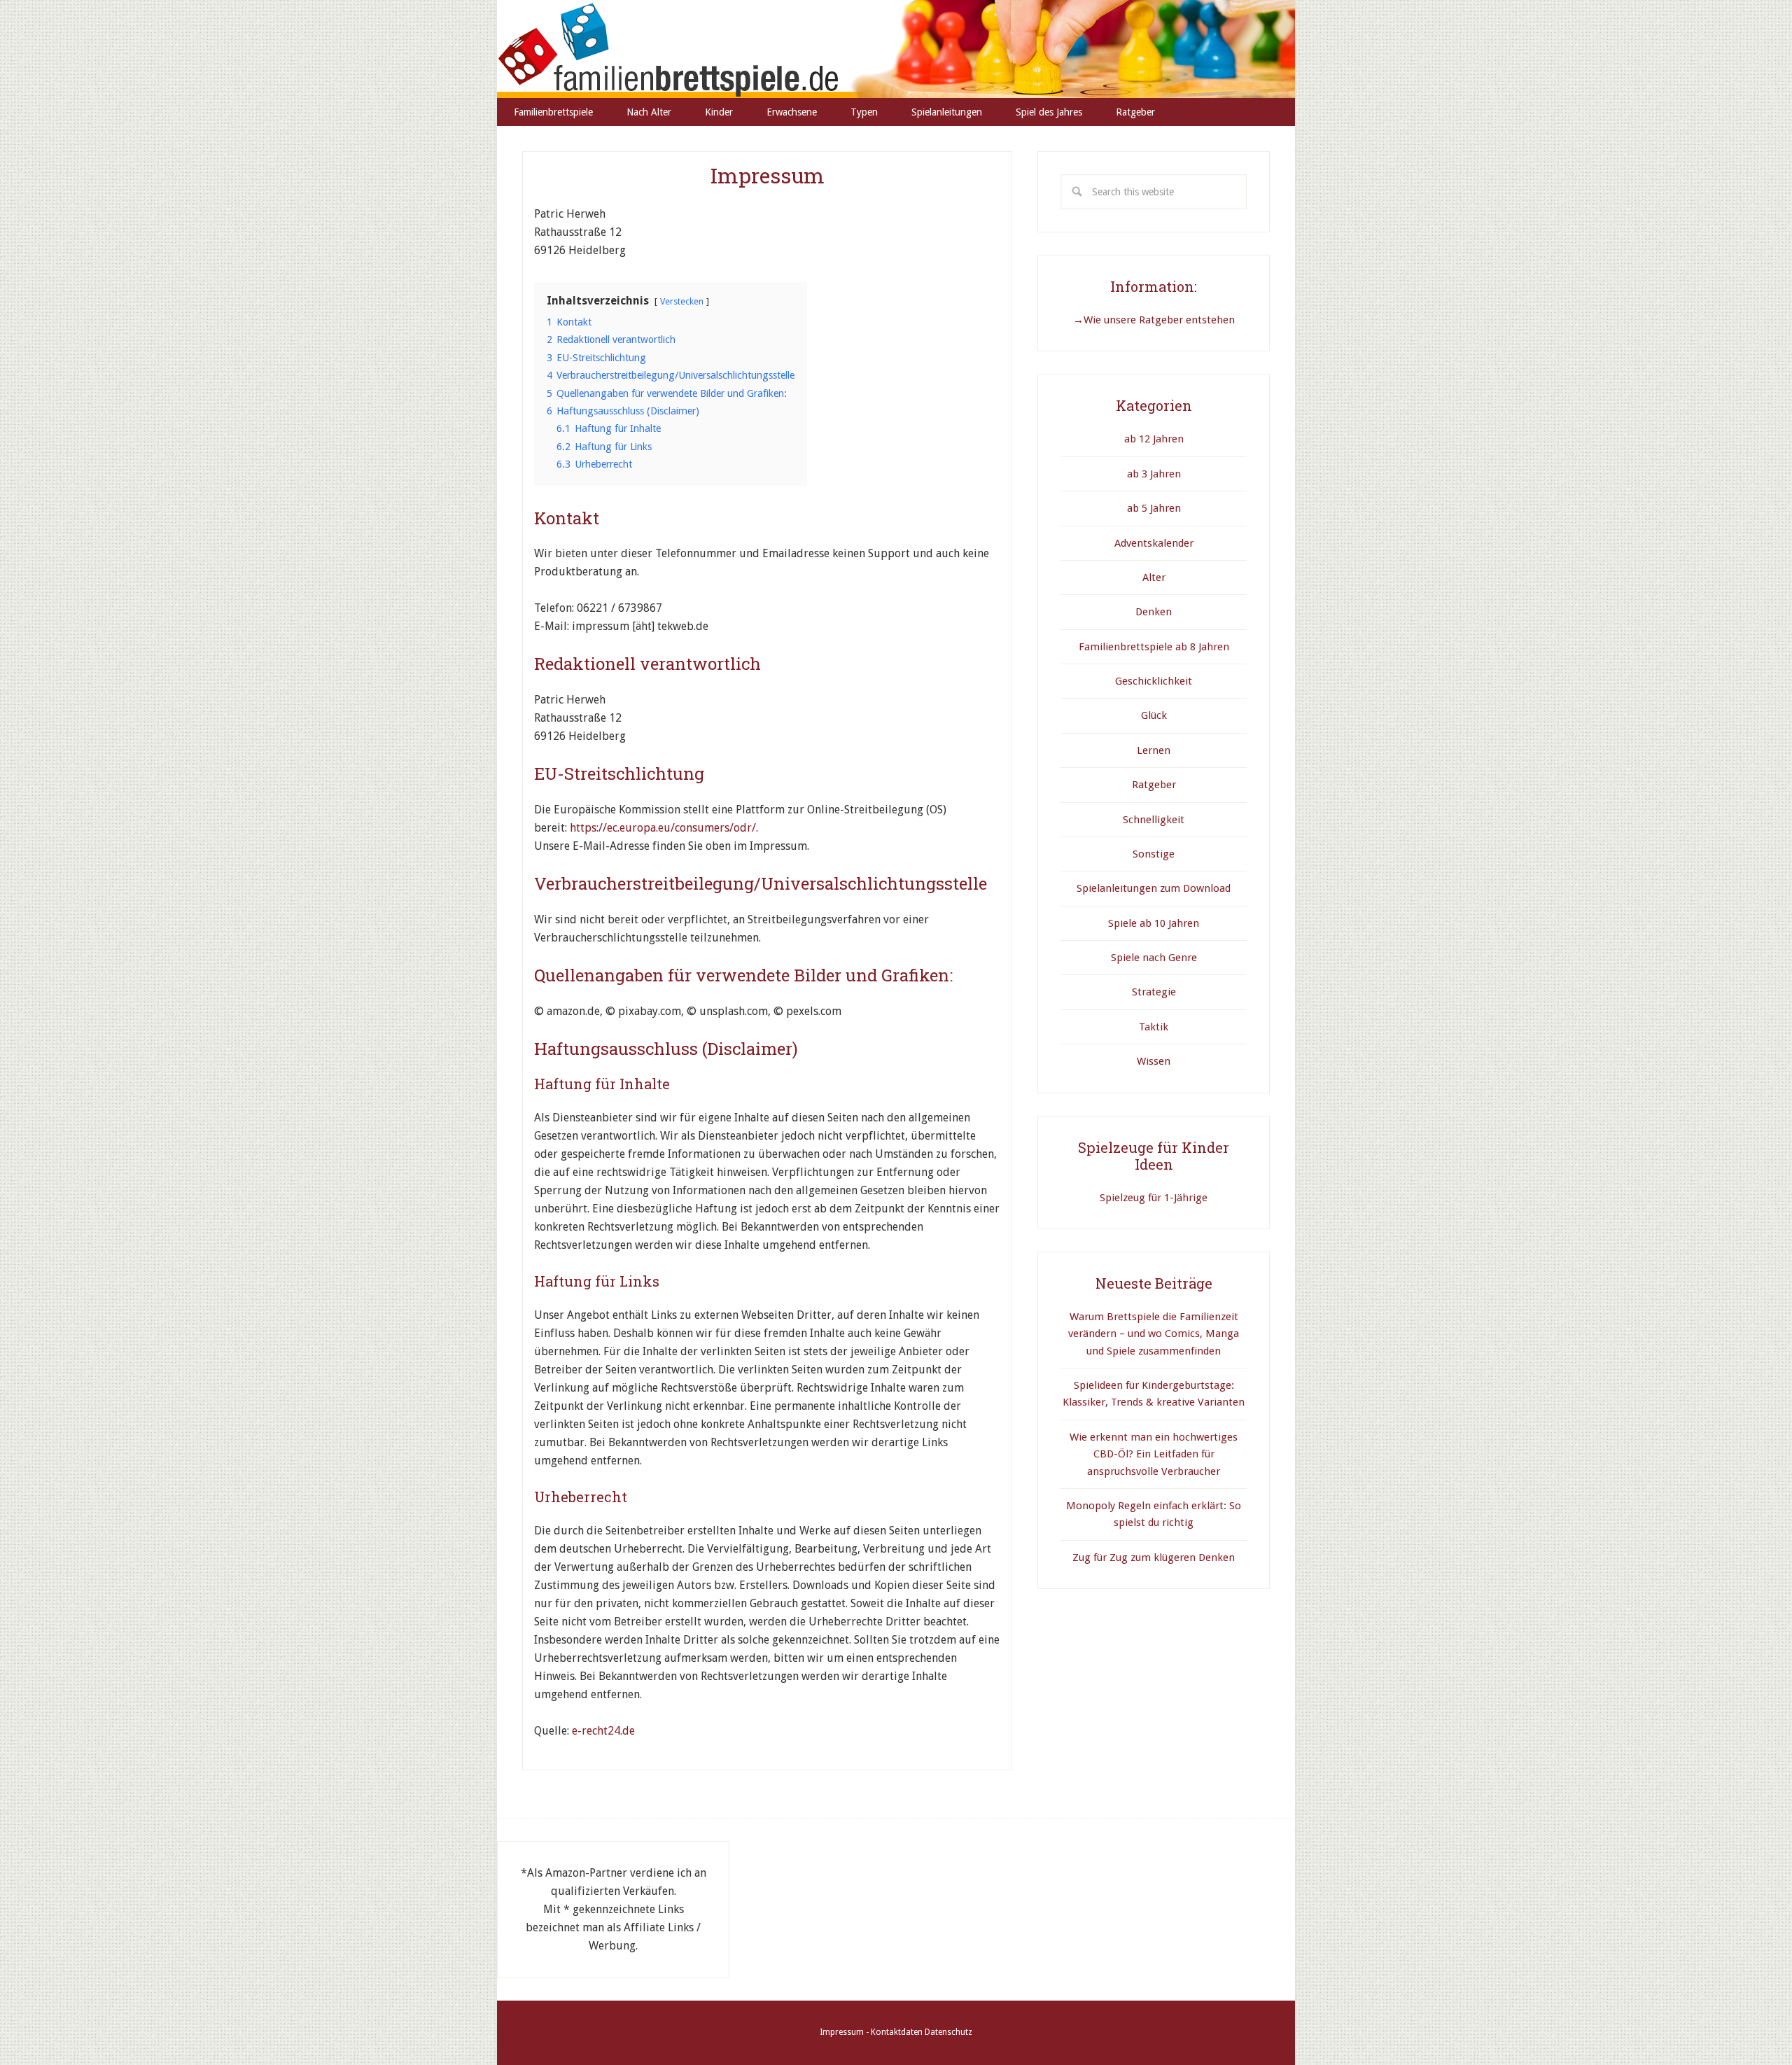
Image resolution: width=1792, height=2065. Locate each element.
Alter (1154, 577)
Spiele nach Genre (1154, 958)
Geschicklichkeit (1154, 681)
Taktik (1154, 1027)
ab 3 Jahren (1154, 474)
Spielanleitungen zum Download (1154, 888)
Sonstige (1154, 854)
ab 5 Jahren (1154, 508)
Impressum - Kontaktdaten (871, 2032)
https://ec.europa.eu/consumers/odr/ (663, 828)
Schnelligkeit (1154, 820)
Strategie (1154, 992)
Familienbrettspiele (896, 49)
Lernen (1154, 750)
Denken (1154, 612)
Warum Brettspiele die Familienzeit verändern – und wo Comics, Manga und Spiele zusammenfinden (1154, 1334)
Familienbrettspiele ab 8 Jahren (1154, 647)
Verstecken (682, 301)
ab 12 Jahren (1154, 439)
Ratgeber (1154, 785)
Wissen (1154, 1061)
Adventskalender (1154, 543)
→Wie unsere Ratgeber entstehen (1154, 320)
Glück (1154, 715)
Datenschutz (948, 2032)
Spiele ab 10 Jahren (1154, 923)
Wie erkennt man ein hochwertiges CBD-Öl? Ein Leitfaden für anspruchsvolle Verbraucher (1154, 1454)
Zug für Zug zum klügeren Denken (1154, 1557)
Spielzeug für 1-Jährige (1154, 1198)
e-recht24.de (603, 1731)
